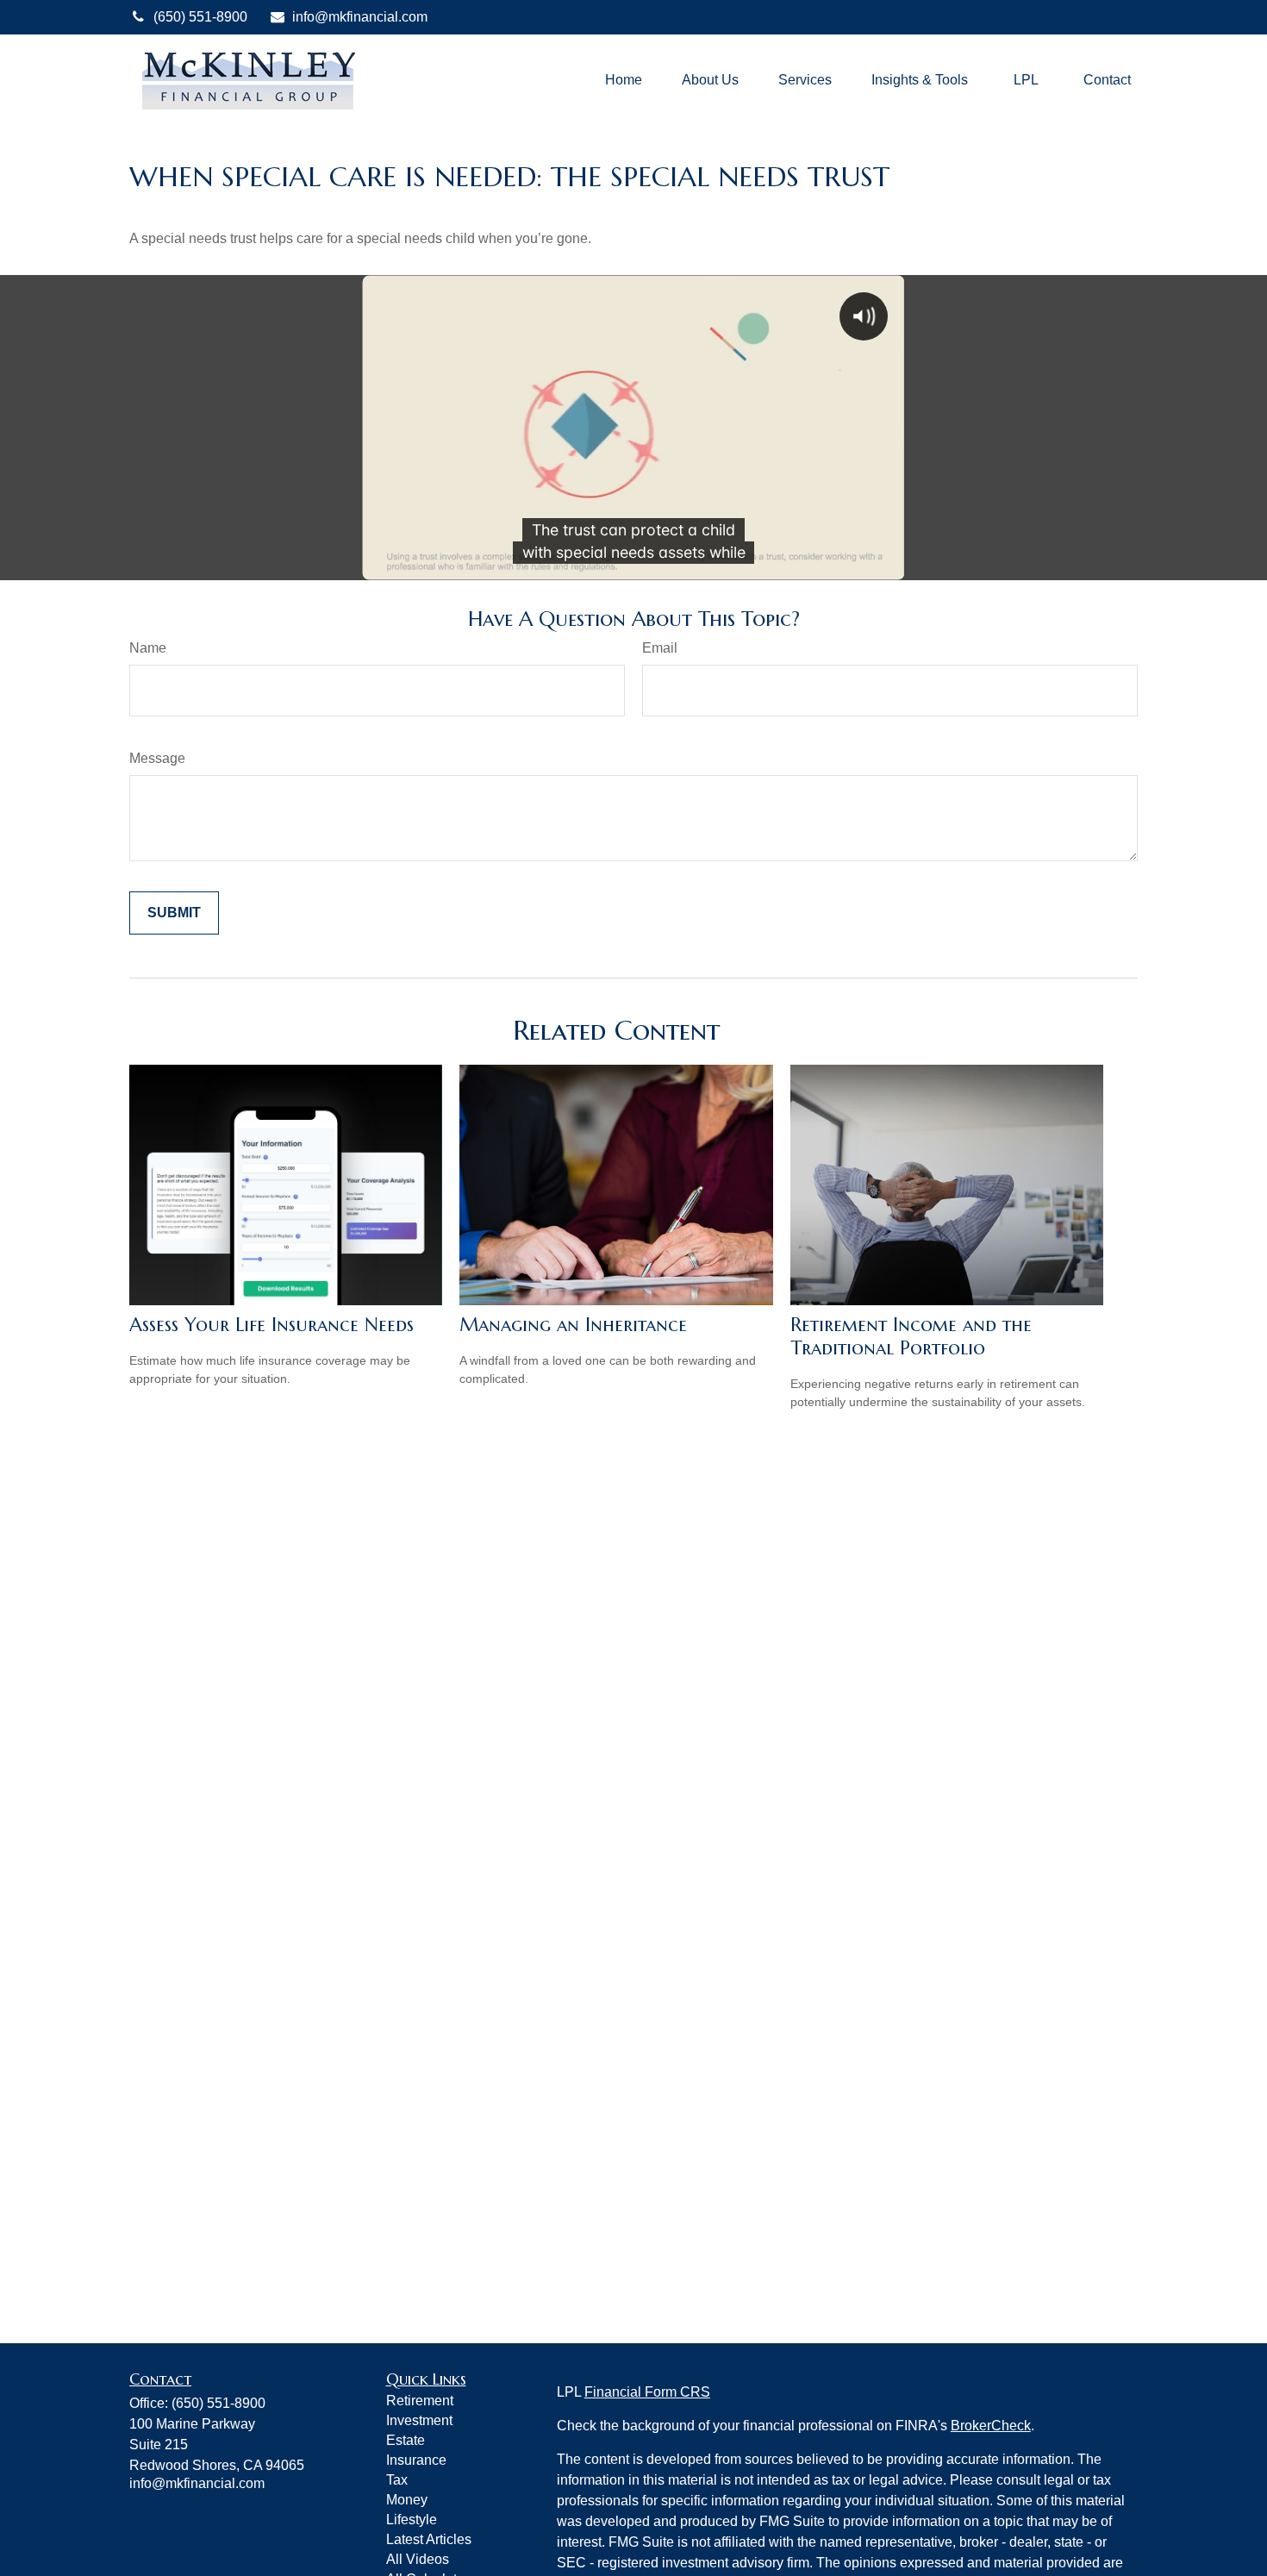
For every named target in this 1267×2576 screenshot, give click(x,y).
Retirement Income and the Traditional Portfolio (911, 1336)
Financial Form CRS (647, 2392)
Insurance (416, 2460)
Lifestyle (412, 2520)
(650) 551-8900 (200, 17)
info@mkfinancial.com (360, 17)
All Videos (418, 2559)
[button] (624, 80)
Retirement (420, 2401)
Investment (419, 2420)
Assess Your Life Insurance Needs (271, 1325)
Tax (397, 2480)
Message (157, 758)
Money (407, 2500)
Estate (406, 2440)
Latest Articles (429, 2539)
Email (660, 648)
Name (148, 648)
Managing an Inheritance (573, 1325)
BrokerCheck (991, 2426)
